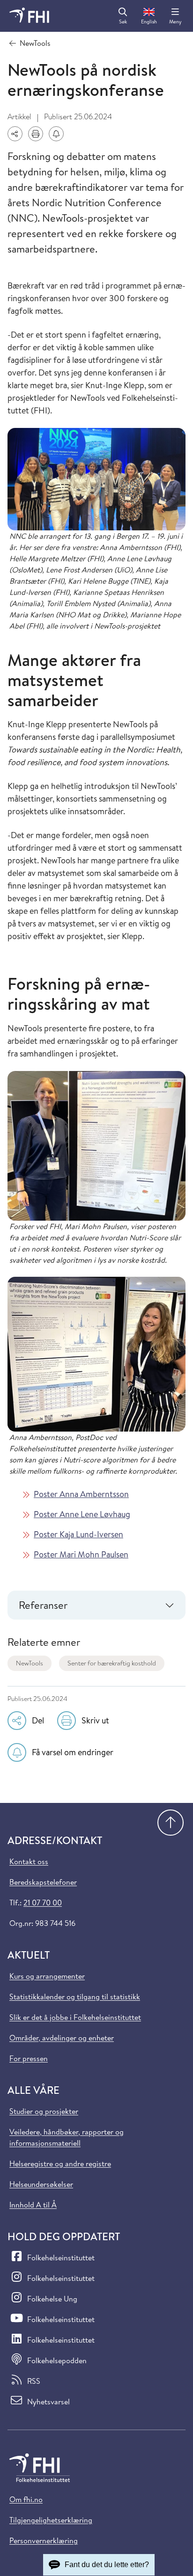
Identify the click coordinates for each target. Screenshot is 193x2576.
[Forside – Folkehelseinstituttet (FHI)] (29, 16)
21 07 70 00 (43, 1903)
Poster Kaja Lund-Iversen (78, 1534)
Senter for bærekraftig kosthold (112, 1663)
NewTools (30, 1663)
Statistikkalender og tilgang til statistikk (75, 1997)
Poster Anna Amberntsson (81, 1494)
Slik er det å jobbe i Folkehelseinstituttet (75, 2017)
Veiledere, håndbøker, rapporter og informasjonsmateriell (67, 2137)
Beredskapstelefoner (43, 1882)
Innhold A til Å (33, 2205)
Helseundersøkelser (41, 2184)
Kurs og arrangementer (47, 1976)
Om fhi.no (26, 2499)
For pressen (29, 2058)
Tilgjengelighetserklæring (51, 2520)
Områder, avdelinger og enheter (62, 2038)
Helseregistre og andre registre (60, 2164)
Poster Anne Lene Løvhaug (82, 1514)
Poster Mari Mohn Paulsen (81, 1554)
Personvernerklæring (44, 2540)
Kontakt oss (29, 1861)
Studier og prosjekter (44, 2111)
